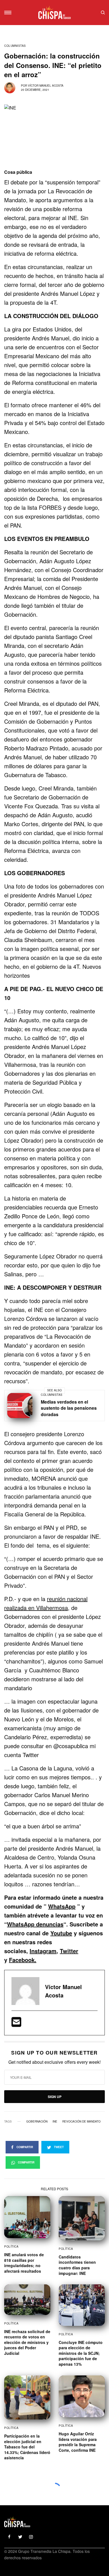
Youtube (61, 1933)
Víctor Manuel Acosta (46, 86)
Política (11, 2246)
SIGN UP (55, 2097)
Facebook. (23, 1960)
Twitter (69, 1951)
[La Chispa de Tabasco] (54, 13)
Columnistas (15, 46)
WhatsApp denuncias (35, 1924)
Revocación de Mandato (81, 2121)
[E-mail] (16, 2024)
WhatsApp (62, 1906)
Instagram (43, 1951)
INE (55, 2121)
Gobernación (37, 2121)
